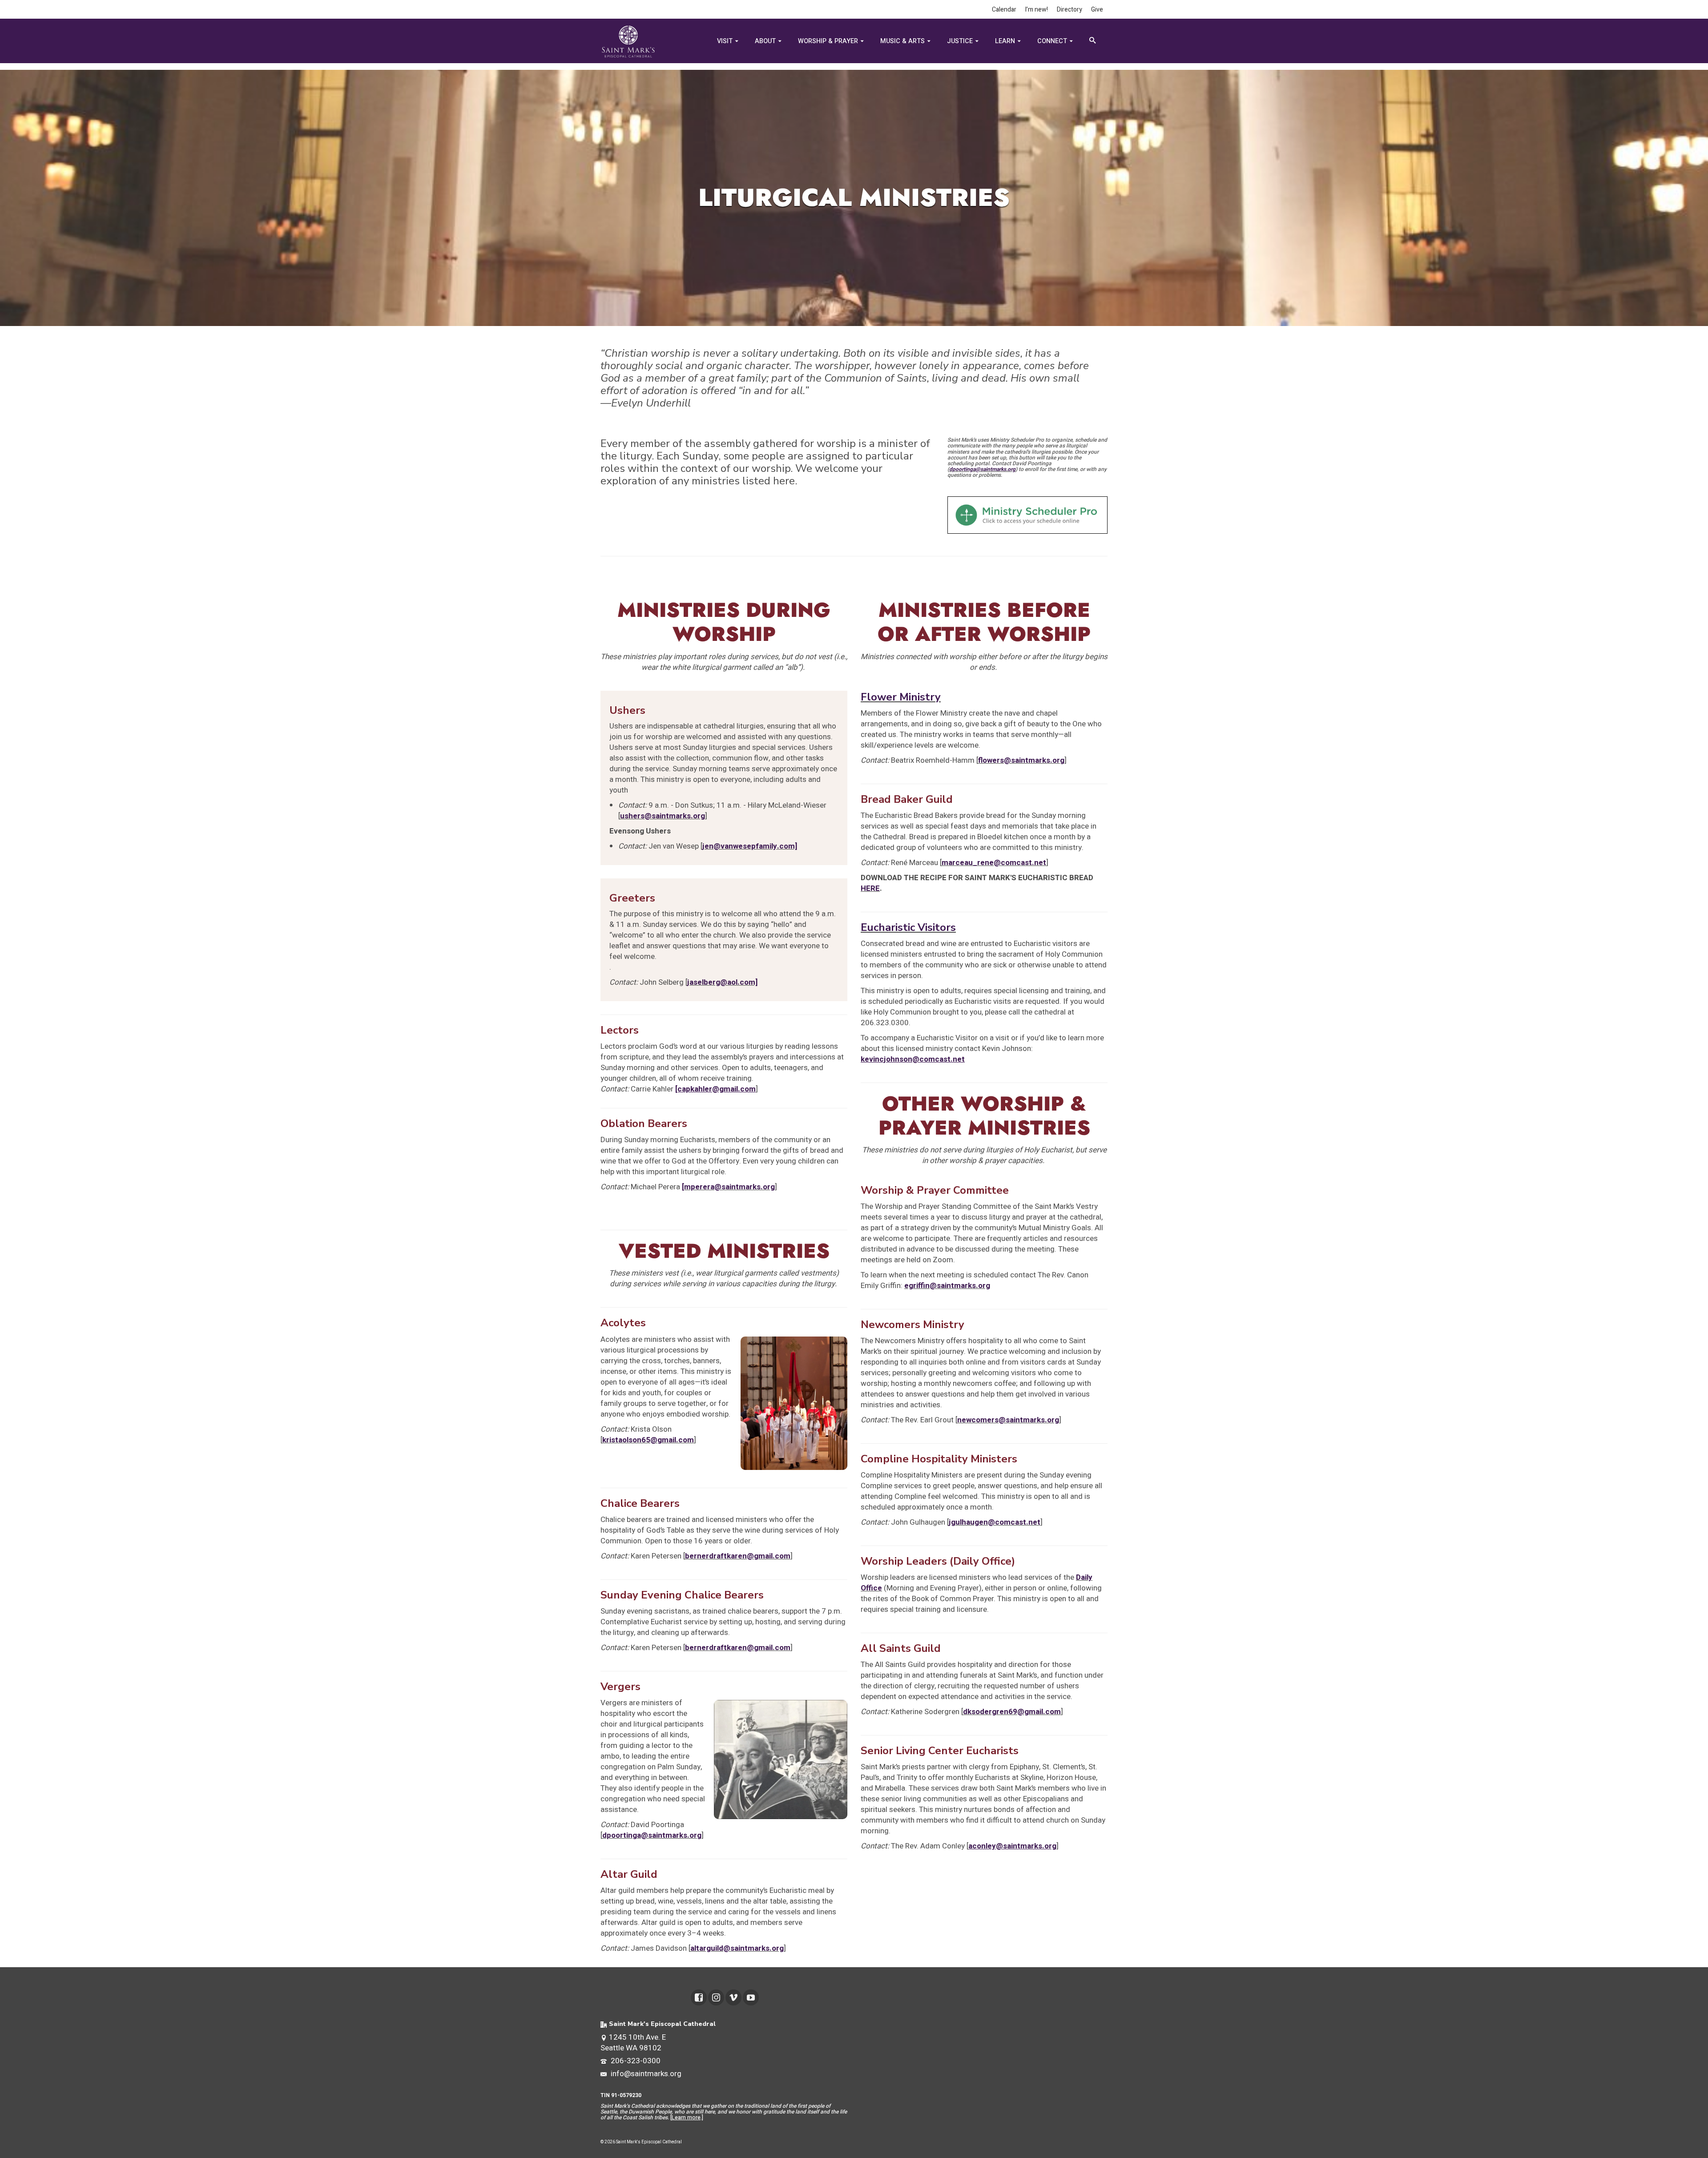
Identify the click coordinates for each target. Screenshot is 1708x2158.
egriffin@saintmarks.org (947, 1286)
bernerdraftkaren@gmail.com (738, 1556)
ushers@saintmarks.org (663, 816)
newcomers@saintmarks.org (1008, 1420)
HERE (870, 888)
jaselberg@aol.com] (722, 982)
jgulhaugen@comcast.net (995, 1522)
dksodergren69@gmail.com (1012, 1712)
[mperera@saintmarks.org (728, 1187)
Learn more (686, 2118)
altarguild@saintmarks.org (737, 1948)
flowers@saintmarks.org (1021, 760)
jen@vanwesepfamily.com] (750, 846)
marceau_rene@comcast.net (994, 863)
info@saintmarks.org (645, 2074)
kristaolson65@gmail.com (648, 1440)
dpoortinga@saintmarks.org (982, 469)
